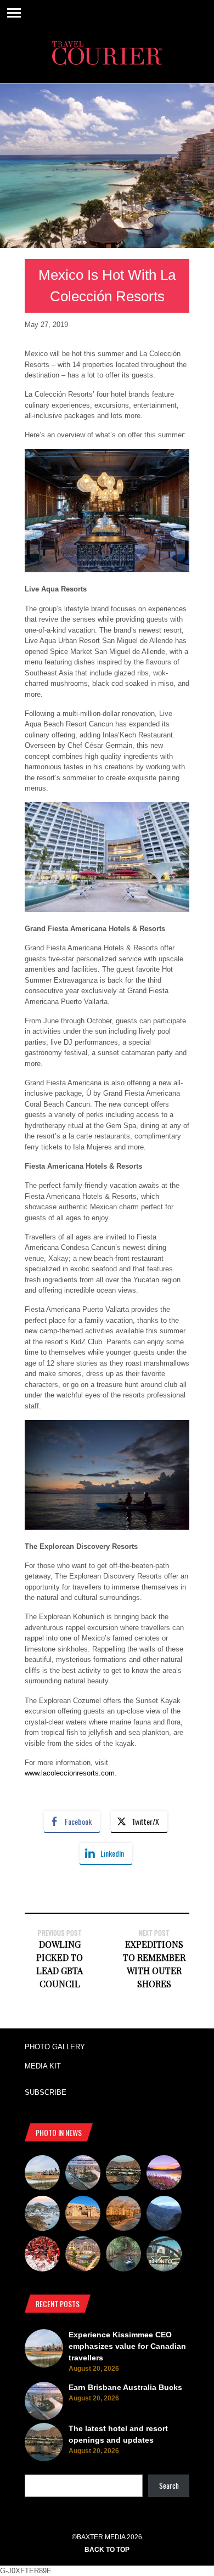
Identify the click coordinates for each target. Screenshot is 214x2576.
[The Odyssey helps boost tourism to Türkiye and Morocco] (83, 2215)
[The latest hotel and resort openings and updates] (123, 2174)
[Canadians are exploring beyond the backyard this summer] (123, 2256)
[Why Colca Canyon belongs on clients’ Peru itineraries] (164, 2215)
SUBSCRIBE (46, 2092)
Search (169, 2485)
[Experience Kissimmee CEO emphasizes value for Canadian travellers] (42, 2174)
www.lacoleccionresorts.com (70, 1773)
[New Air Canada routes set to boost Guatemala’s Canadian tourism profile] (164, 2174)
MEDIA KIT (43, 2066)
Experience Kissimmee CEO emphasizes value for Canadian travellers (127, 2346)
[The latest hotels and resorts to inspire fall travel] (123, 2215)
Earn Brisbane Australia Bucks (125, 2387)
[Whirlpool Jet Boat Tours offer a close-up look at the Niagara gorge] (42, 2256)
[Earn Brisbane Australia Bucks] (83, 2174)
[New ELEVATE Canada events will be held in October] (164, 2256)
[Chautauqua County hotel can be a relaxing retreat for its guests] (83, 2256)
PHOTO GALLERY (55, 2047)
